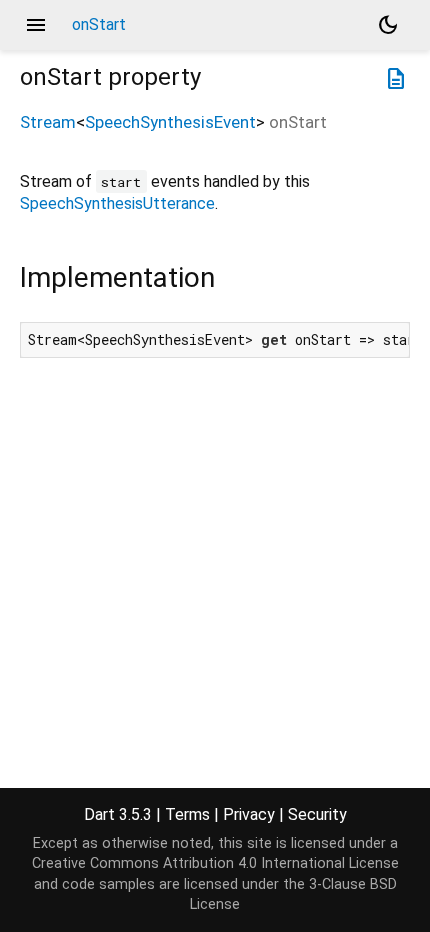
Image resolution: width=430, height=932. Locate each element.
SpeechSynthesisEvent (170, 122)
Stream (48, 122)
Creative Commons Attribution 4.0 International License (215, 863)
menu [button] (36, 25)
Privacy (249, 814)
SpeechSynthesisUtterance (117, 203)
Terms (187, 814)
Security (317, 814)
